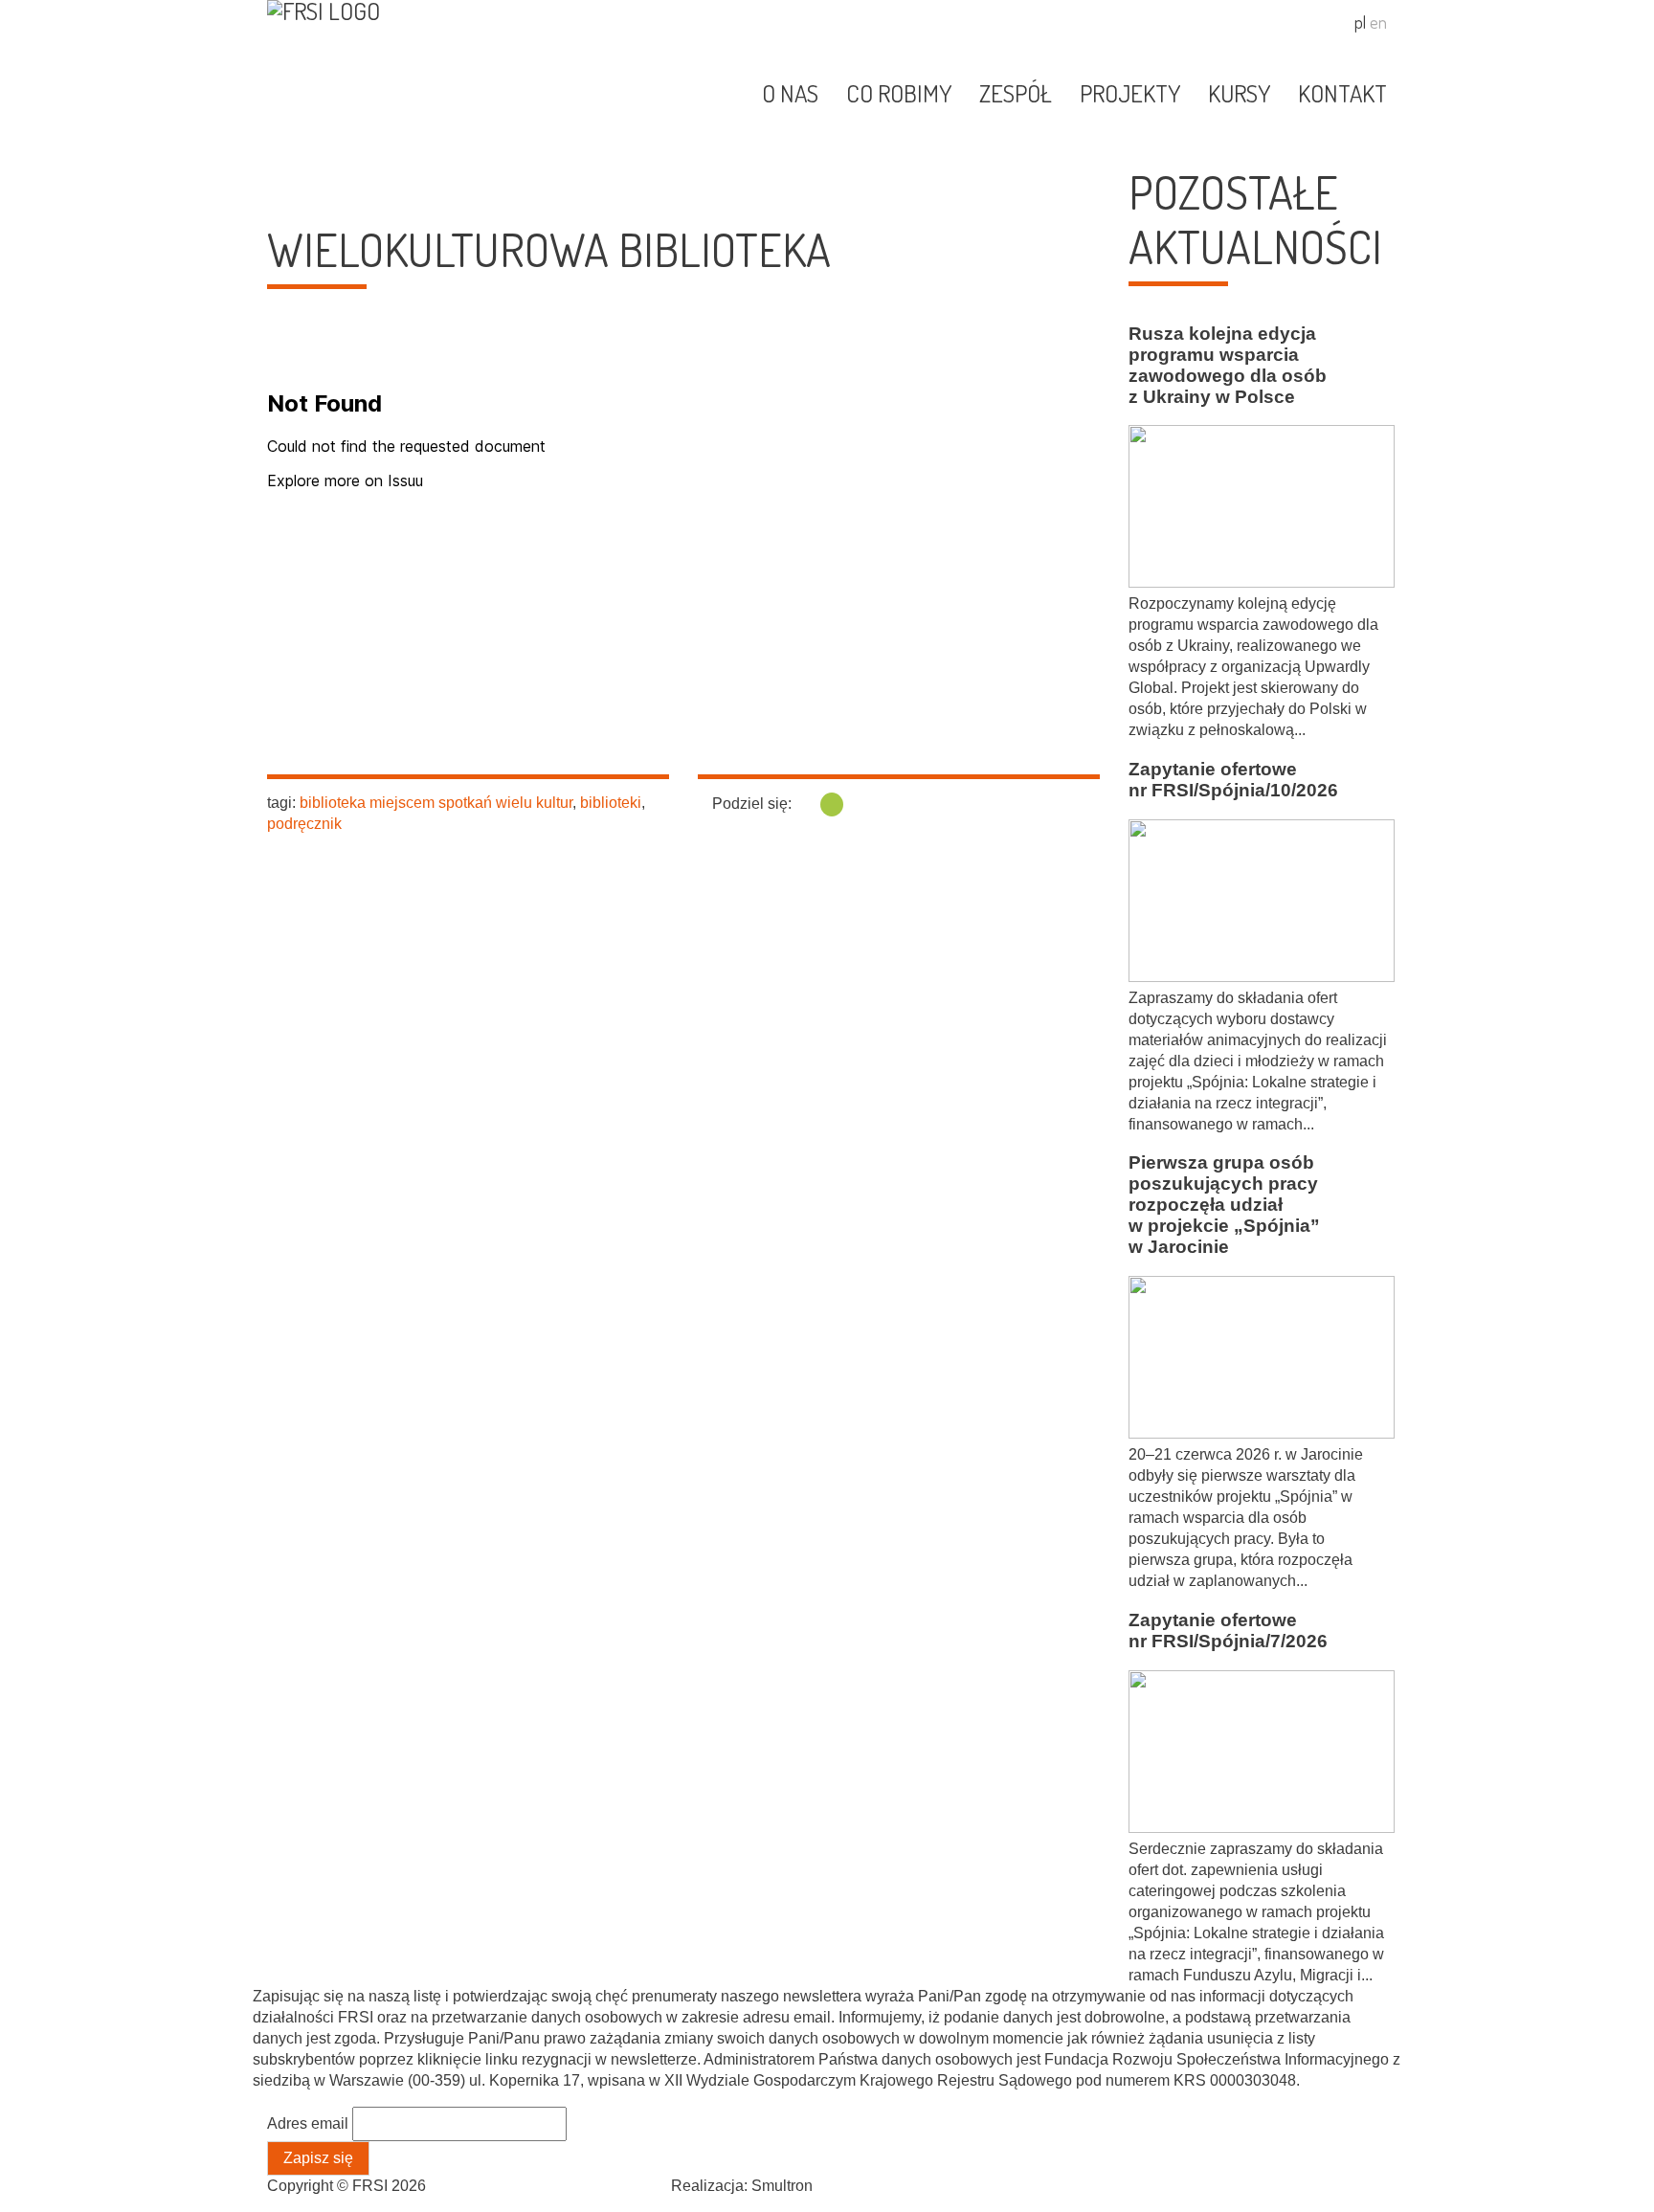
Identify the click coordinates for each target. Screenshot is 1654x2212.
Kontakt (1342, 93)
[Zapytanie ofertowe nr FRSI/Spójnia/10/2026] (1258, 904)
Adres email (308, 2123)
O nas (790, 93)
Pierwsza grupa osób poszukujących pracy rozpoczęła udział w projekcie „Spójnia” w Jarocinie (1224, 1205)
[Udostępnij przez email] (832, 804)
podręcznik (304, 824)
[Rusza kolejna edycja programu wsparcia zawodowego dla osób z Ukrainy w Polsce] (1258, 509)
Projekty (1130, 93)
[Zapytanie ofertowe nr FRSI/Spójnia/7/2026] (1258, 1754)
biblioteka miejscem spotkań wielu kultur (436, 803)
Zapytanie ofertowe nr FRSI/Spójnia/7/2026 (1228, 1631)
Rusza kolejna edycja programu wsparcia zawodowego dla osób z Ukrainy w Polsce (1228, 365)
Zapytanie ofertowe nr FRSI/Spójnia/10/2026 (1233, 780)
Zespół (1016, 93)
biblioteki (611, 803)
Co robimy (899, 93)
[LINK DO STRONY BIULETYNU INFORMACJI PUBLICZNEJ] (1312, 26)
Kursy (1239, 93)
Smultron (782, 2186)
